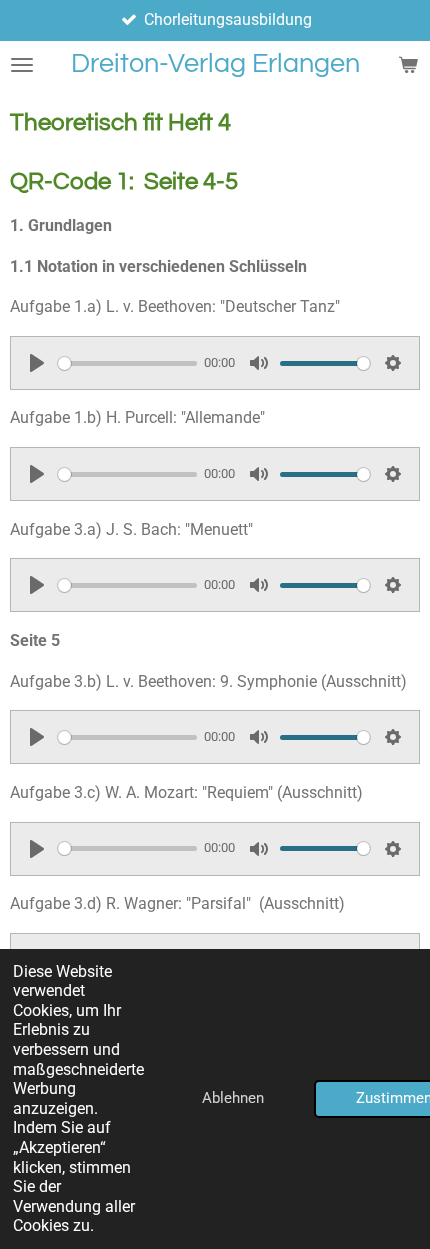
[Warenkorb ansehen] (408, 64)
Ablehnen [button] (233, 1098)
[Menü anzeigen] (22, 64)
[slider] (127, 363)
